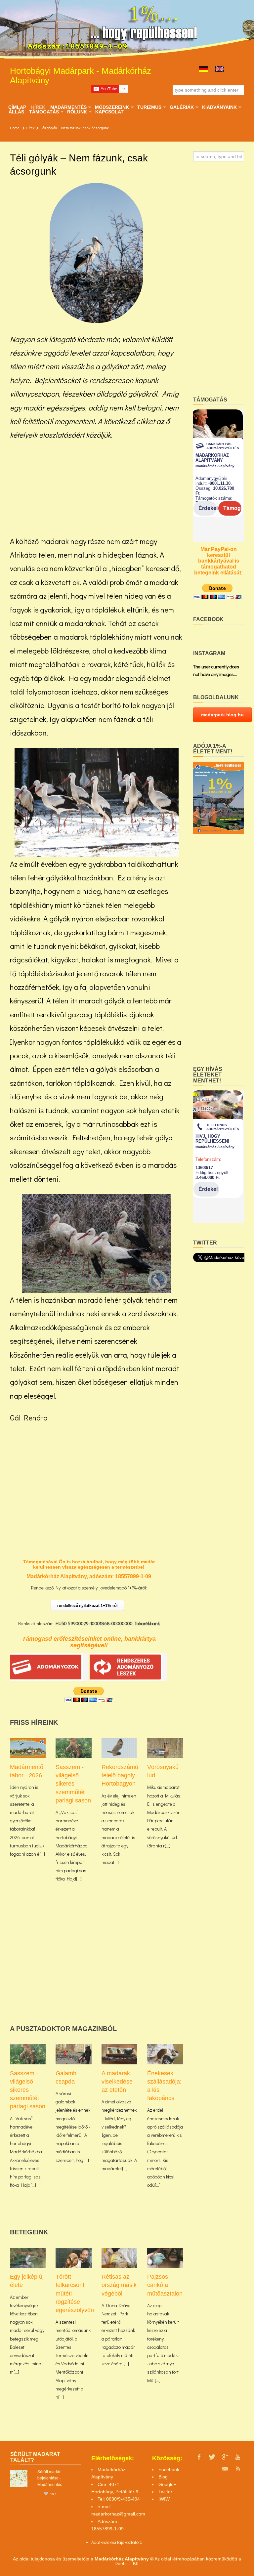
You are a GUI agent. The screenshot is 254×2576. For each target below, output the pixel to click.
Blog (163, 2477)
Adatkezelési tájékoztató (115, 2542)
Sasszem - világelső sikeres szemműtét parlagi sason (73, 1784)
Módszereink (112, 107)
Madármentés (68, 107)
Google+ (167, 2484)
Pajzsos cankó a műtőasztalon (165, 2285)
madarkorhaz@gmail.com (118, 2514)
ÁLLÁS (16, 112)
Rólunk (77, 112)
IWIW (164, 2499)
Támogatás (44, 112)
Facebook (169, 2470)
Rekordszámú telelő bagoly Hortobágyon (120, 1775)
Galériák (182, 107)
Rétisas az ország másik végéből (119, 2285)
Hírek (38, 107)
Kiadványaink (219, 107)
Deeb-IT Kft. (127, 2563)
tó (140, 2542)
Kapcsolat (109, 112)
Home (15, 128)
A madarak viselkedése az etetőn (117, 2082)
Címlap (17, 107)
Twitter (165, 2492)
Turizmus (149, 107)
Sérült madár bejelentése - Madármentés (50, 2478)
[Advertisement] (97, 488)
